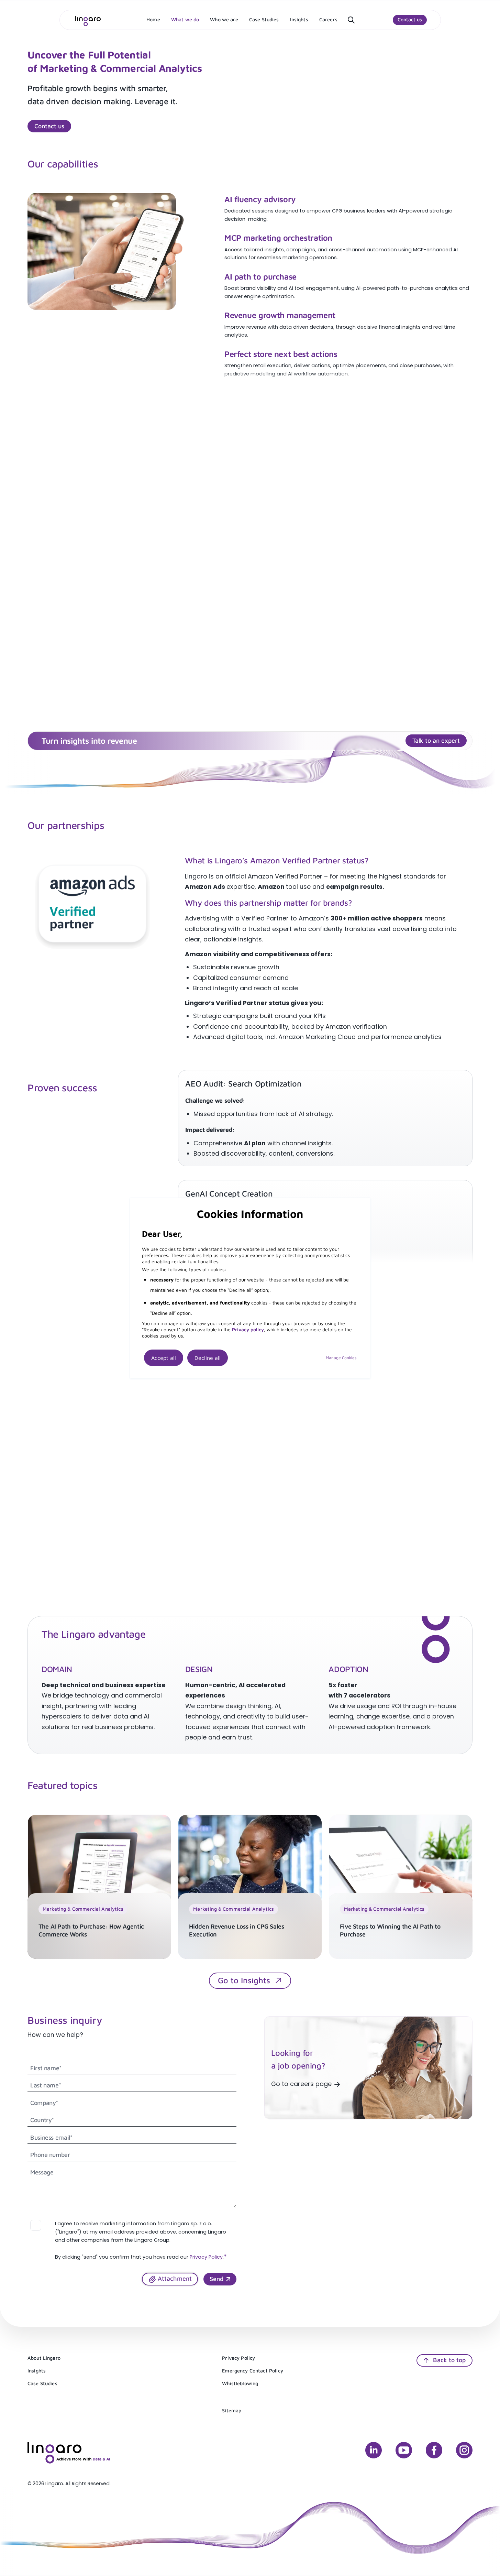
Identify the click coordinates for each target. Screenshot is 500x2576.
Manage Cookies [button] (341, 1358)
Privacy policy (248, 1329)
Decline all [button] (208, 1358)
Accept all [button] (164, 1358)
